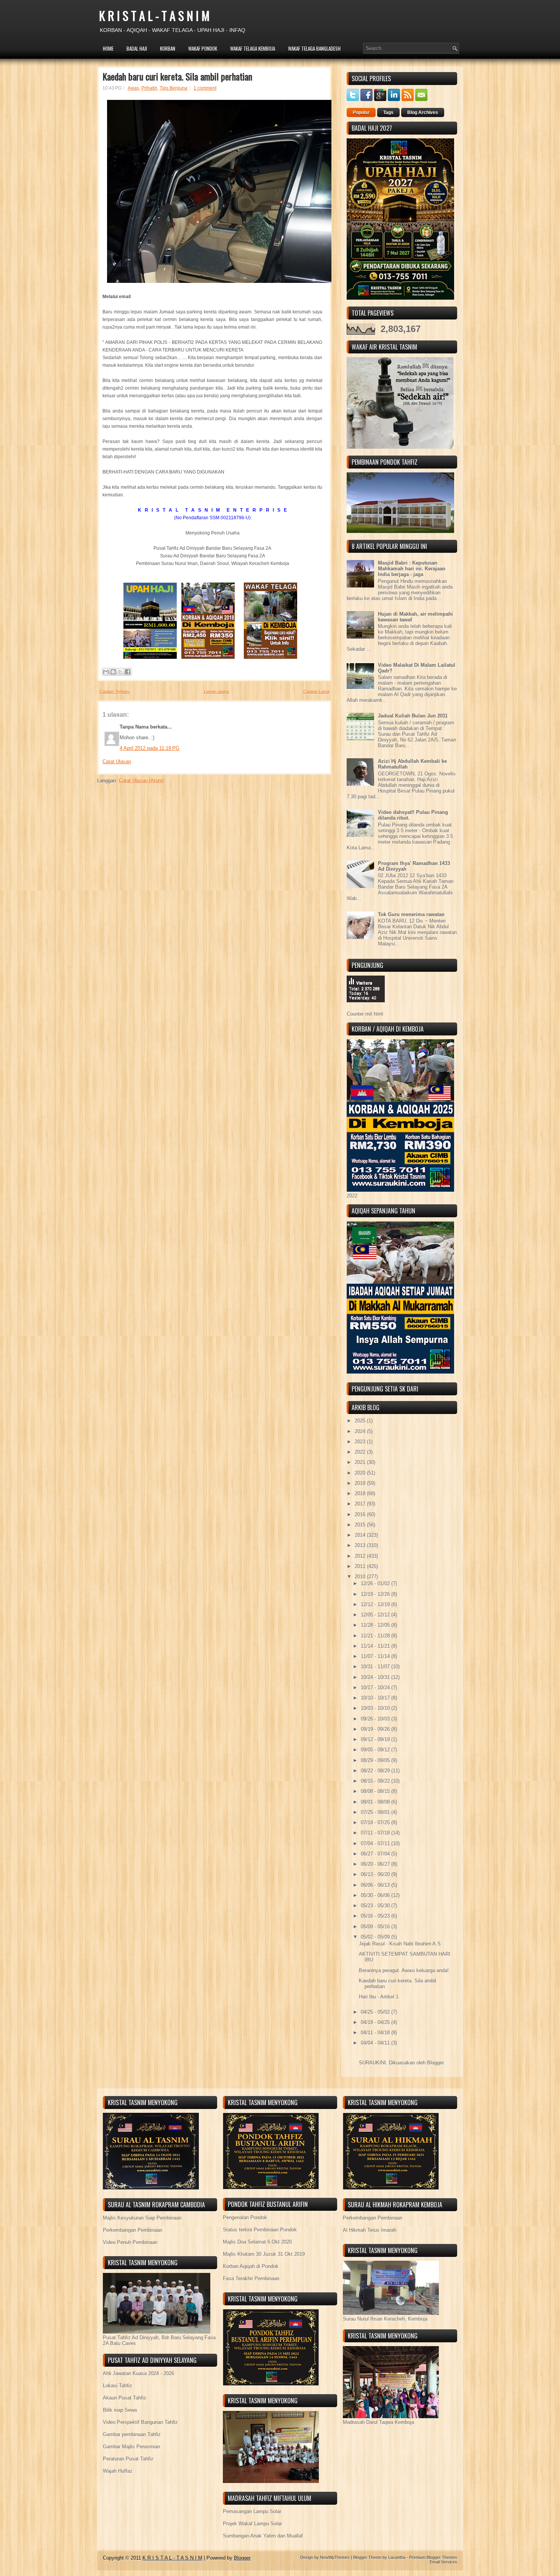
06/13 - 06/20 (376, 1874)
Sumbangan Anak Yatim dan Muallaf (263, 2536)
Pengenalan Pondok (245, 2217)
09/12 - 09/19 (376, 1739)
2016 (361, 1514)
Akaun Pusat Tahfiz (125, 2398)
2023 (361, 1442)
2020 (361, 1473)
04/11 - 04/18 (376, 2033)
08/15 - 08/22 (376, 1781)
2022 (361, 1452)
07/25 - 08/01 (376, 1812)
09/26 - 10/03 (376, 1719)
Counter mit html (365, 1014)
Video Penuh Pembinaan (130, 2242)
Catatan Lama (316, 692)
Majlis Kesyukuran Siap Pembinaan (142, 2218)
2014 (361, 1535)
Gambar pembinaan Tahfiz (132, 2434)
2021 (361, 1462)
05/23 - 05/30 (376, 1906)
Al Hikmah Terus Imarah (370, 2230)
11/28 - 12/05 (376, 1625)
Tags (388, 112)
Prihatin (149, 88)
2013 (361, 1545)
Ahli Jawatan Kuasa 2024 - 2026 (138, 2373)
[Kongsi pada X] (120, 672)
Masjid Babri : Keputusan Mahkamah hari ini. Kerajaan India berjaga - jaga (412, 569)
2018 (361, 1493)
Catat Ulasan (117, 762)
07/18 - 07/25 (376, 1822)
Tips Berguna (174, 88)
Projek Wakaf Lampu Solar (252, 2524)
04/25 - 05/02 (376, 2012)
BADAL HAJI (137, 48)
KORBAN (168, 48)
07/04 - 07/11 (376, 1843)
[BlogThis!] (113, 672)
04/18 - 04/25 (376, 2022)
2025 (361, 1421)
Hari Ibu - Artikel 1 (379, 1997)
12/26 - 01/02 (376, 1583)
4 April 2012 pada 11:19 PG (150, 748)
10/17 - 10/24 (376, 1688)
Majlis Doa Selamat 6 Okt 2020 (257, 2242)
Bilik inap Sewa (120, 2410)
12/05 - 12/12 (376, 1615)
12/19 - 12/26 (376, 1594)
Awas (133, 88)
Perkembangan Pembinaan (133, 2230)
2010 (361, 1577)
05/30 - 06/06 (376, 1895)
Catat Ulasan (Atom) (141, 781)
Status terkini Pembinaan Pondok (260, 2230)
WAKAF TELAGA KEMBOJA (253, 48)
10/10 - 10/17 (376, 1698)
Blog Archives (423, 112)
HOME (108, 48)
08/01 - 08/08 (376, 1802)
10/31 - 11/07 (376, 1667)
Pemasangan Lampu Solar (252, 2511)
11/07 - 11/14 (376, 1656)
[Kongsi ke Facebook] (128, 672)
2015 (361, 1525)
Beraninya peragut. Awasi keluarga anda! (404, 1970)
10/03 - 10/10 (376, 1708)
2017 (361, 1504)
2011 (361, 1566)
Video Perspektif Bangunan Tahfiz (140, 2422)
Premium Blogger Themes (433, 2557)
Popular (361, 112)
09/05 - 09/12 (376, 1750)
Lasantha (397, 2557)
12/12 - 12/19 (376, 1604)
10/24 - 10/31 (376, 1677)
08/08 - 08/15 (376, 1791)
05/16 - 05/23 (376, 1916)
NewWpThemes (335, 2557)
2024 (361, 1431)
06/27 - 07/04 (376, 1854)
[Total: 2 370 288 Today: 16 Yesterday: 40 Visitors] (366, 1008)
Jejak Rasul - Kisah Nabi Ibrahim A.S (400, 1944)
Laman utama (216, 692)
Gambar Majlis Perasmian (131, 2447)
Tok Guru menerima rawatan (411, 914)
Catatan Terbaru (114, 692)
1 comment (205, 88)
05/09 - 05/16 (376, 1927)
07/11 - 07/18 (376, 1833)
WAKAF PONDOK (203, 48)
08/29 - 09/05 (376, 1760)
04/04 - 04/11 (376, 2043)
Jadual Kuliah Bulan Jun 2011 (413, 716)
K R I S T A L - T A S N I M (154, 15)
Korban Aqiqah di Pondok (251, 2266)
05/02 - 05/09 (376, 1937)
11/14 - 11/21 (376, 1646)
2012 (361, 1556)
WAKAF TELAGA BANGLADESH (314, 48)
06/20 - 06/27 (376, 1864)
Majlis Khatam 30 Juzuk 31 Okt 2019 (264, 2254)
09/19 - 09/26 (376, 1729)
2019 (361, 1483)
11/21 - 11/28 (376, 1636)
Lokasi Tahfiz (118, 2386)
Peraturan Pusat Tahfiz (128, 2459)
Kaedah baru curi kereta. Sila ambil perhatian (177, 76)
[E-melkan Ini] (106, 672)
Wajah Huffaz (118, 2471)
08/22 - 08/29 (376, 1771)
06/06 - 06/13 (376, 1885)
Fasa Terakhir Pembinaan (251, 2278)
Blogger (435, 2063)
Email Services (443, 2562)
